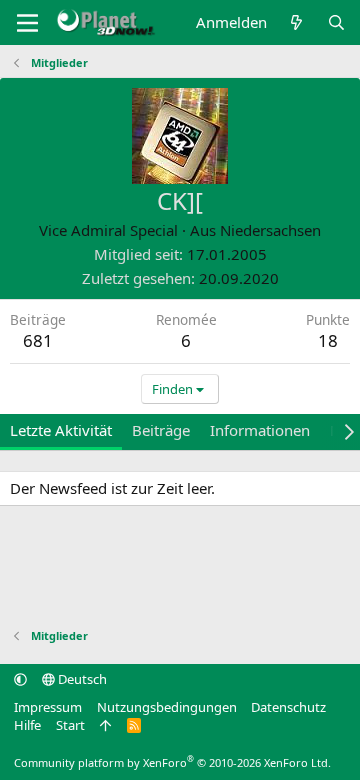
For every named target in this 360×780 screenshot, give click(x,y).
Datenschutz (288, 707)
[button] (20, 679)
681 (38, 340)
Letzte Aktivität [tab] (61, 430)
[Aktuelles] (296, 22)
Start (70, 725)
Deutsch (81, 679)
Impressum (48, 707)
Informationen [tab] (260, 430)
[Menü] (27, 23)
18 (328, 340)
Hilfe (27, 725)
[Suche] (336, 22)
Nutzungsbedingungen (167, 707)
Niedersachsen (270, 230)
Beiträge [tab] (161, 430)
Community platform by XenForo (172, 762)
